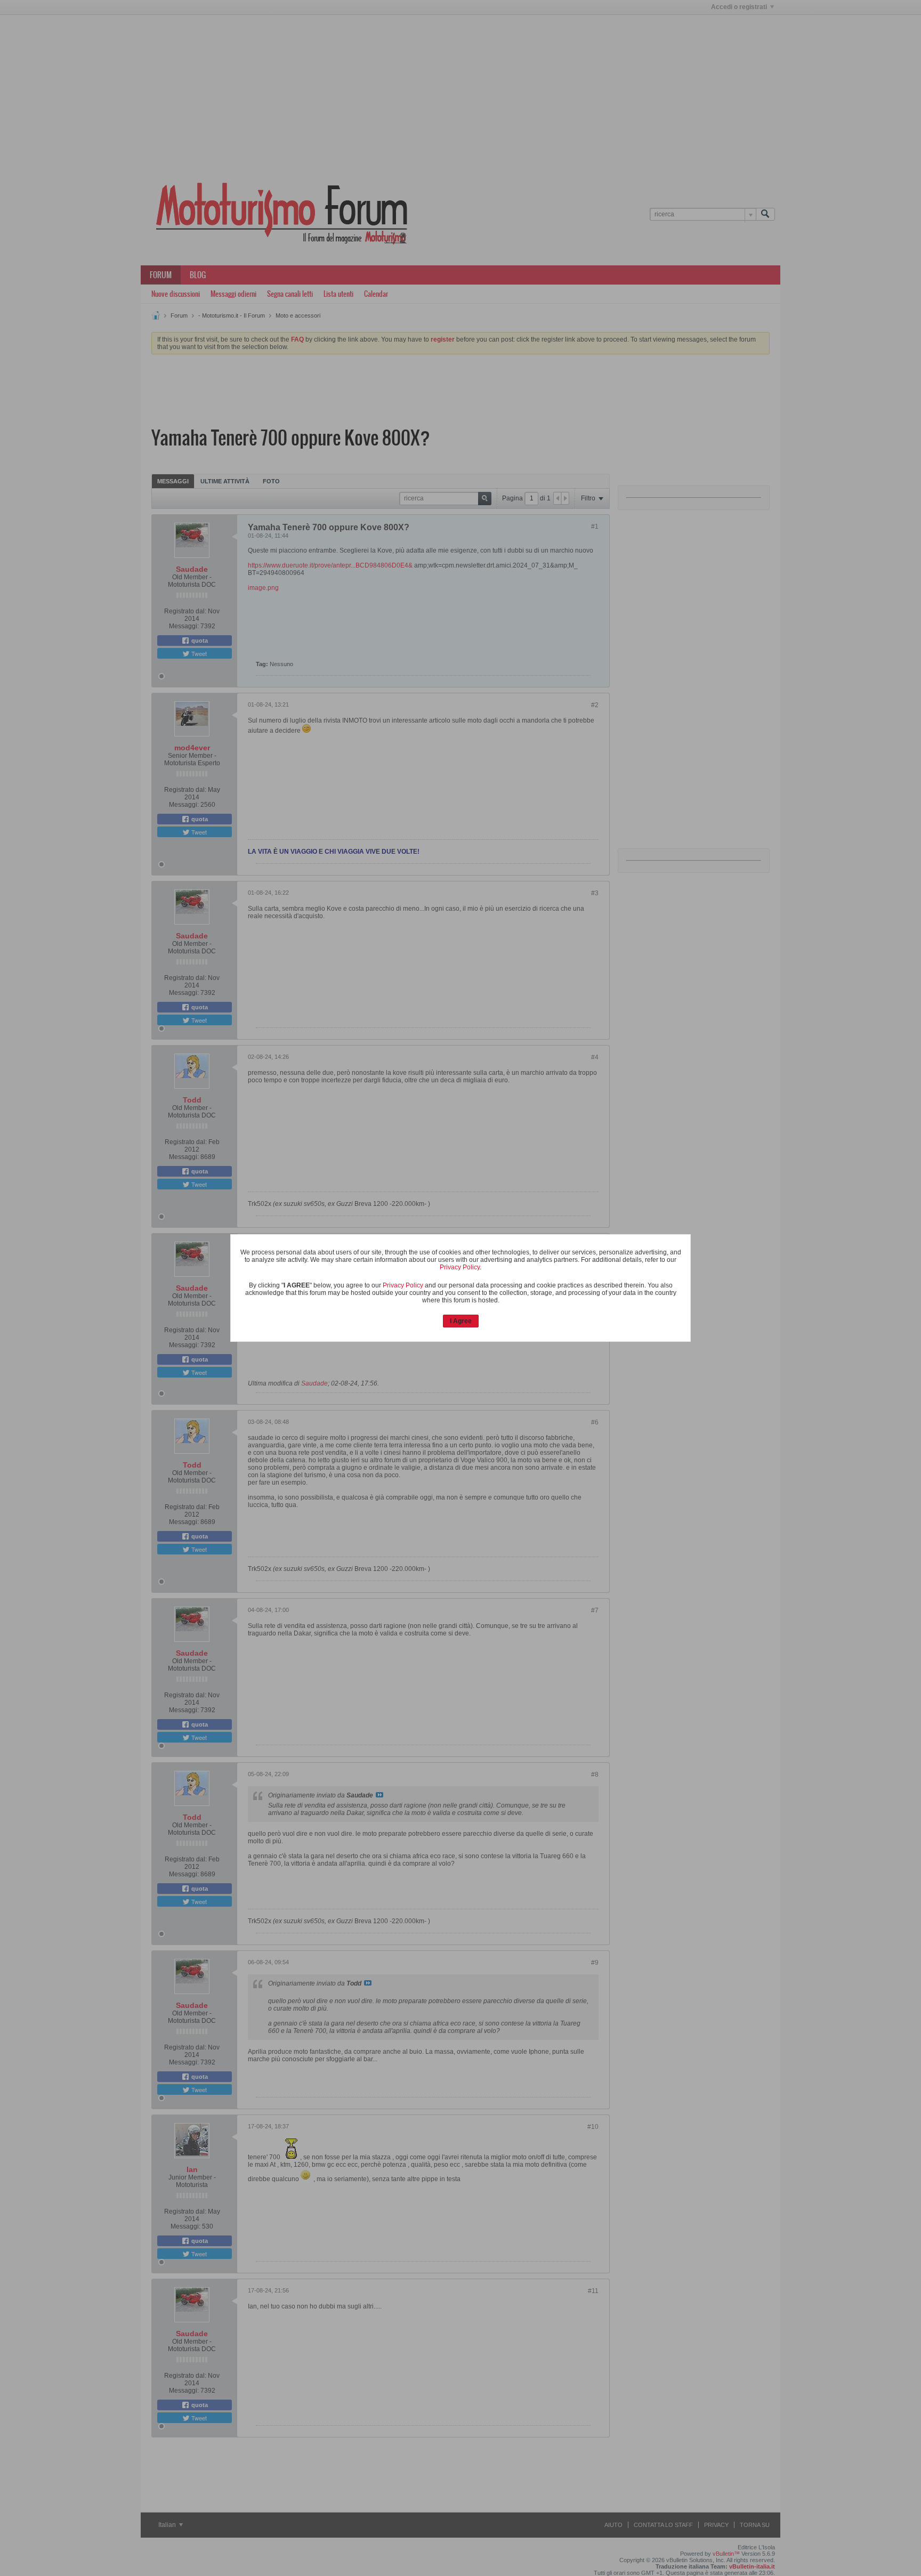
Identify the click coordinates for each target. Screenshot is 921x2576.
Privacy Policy (460, 1267)
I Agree (461, 1321)
